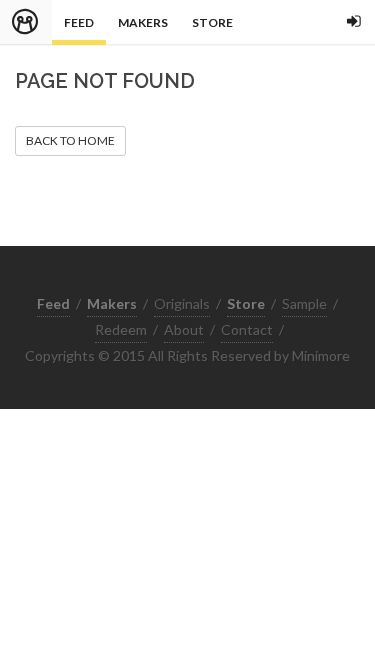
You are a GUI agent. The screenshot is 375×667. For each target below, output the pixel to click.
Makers (143, 22)
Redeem (121, 329)
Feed (79, 22)
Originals (182, 303)
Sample (304, 303)
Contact (247, 329)
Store (212, 22)
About (184, 329)
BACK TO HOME (70, 140)
